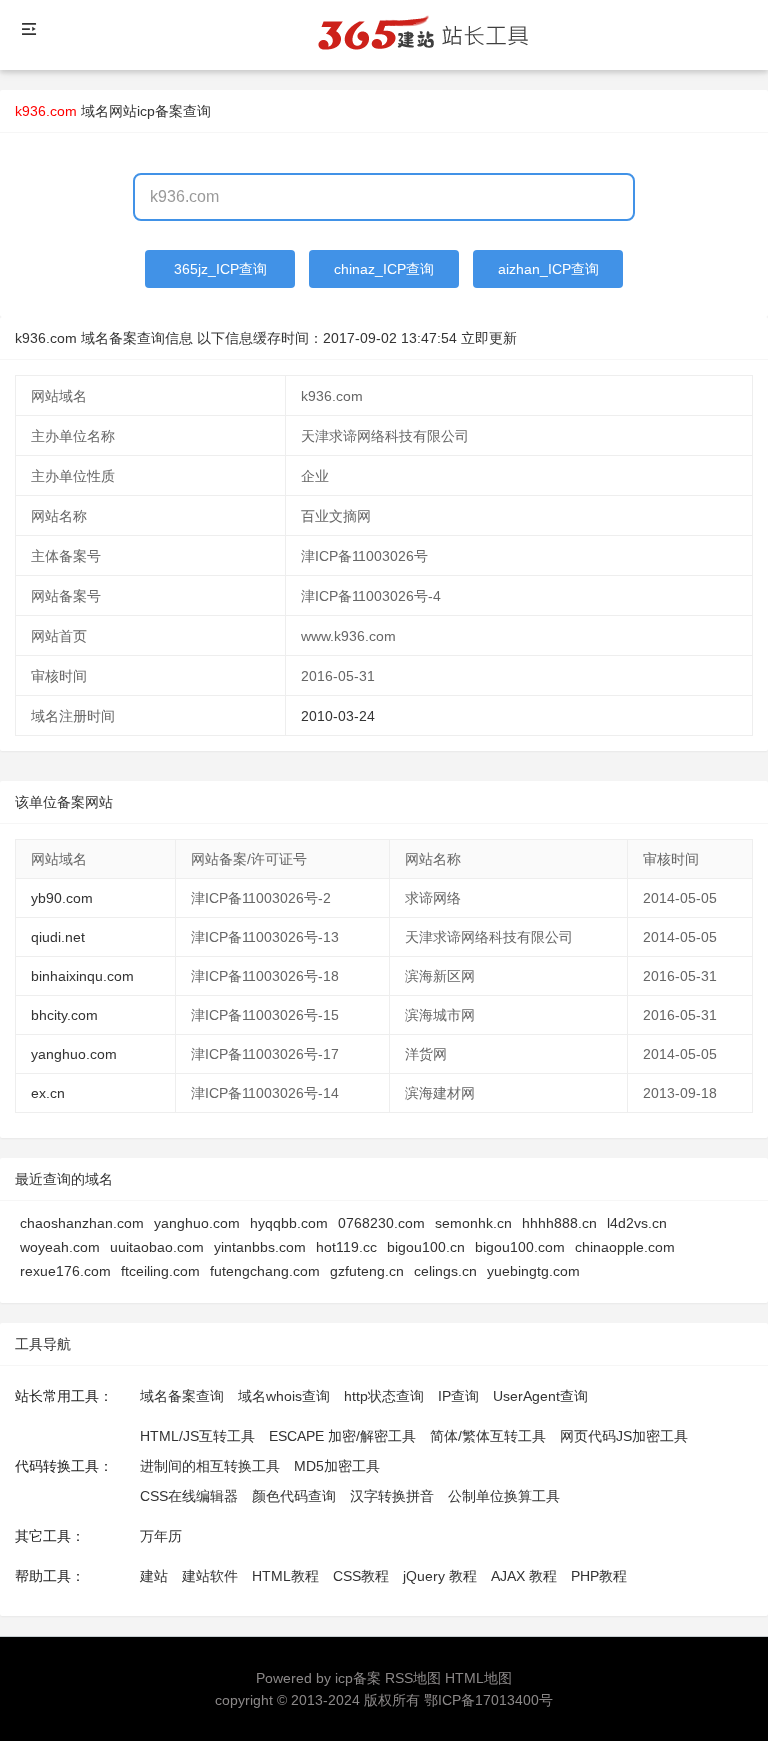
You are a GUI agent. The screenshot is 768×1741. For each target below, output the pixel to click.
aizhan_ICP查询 (548, 269)
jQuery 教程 (440, 1576)
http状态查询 (384, 1396)
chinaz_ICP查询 (384, 269)
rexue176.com (65, 1271)
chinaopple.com (625, 1247)
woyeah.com (60, 1247)
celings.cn (445, 1271)
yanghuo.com (74, 1054)
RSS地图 (413, 1678)
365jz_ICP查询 (220, 269)
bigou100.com (520, 1247)
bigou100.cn (426, 1247)
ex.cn (48, 1093)
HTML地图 (478, 1678)
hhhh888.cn (559, 1223)
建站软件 (210, 1576)
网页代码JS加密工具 (624, 1436)
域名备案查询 (182, 1396)
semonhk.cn (473, 1223)
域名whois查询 (284, 1396)
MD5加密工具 (337, 1466)
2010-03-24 (338, 716)
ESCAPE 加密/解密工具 (342, 1436)
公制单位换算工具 (504, 1496)
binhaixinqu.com (82, 976)
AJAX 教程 (524, 1576)
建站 (154, 1576)
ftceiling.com (160, 1271)
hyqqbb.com (289, 1223)
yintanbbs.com (260, 1247)
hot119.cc (346, 1247)
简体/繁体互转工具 (488, 1436)
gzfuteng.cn (367, 1271)
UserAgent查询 (540, 1396)
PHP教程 (599, 1576)
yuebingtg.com (533, 1271)
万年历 (161, 1536)
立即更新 (489, 338)
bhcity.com (64, 1015)
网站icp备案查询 (160, 111)
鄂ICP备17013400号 (488, 1700)
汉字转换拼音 (392, 1496)
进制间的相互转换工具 (210, 1466)
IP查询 (458, 1396)
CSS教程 (361, 1576)
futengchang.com (265, 1271)
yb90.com (62, 898)
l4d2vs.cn (637, 1223)
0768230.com (381, 1223)
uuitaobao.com (157, 1247)
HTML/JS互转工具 (197, 1436)
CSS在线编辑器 (189, 1496)
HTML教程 (285, 1576)
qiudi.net (58, 937)
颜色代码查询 (294, 1496)
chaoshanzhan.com (82, 1223)
